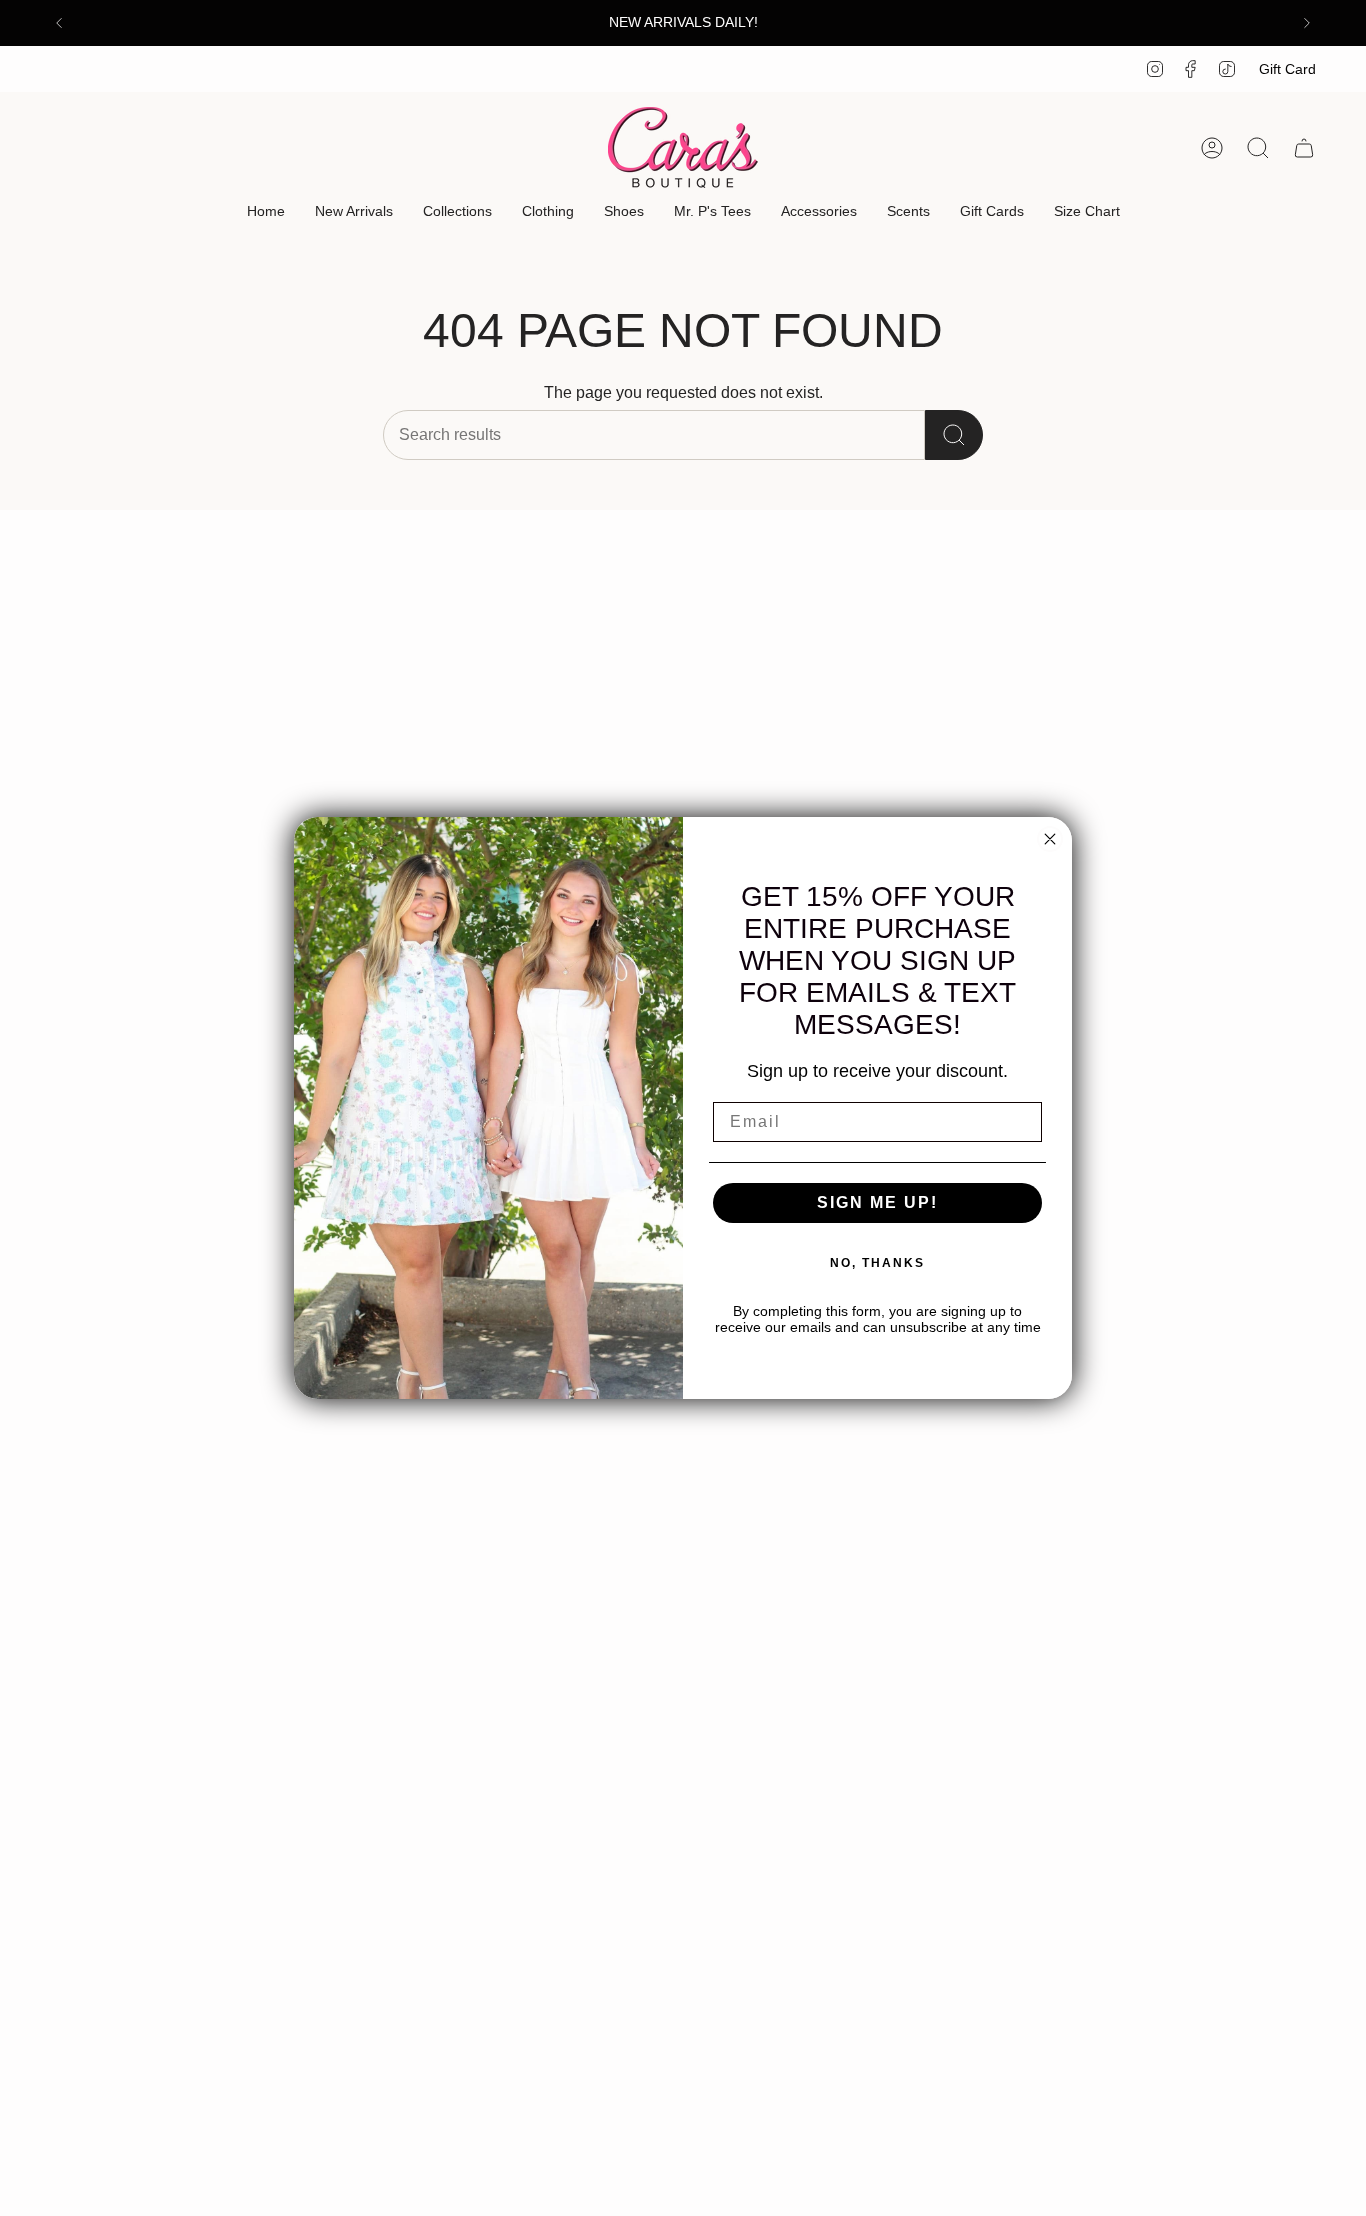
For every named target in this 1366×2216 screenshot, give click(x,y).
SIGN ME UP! (877, 1202)
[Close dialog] (1050, 839)
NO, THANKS (877, 1263)
